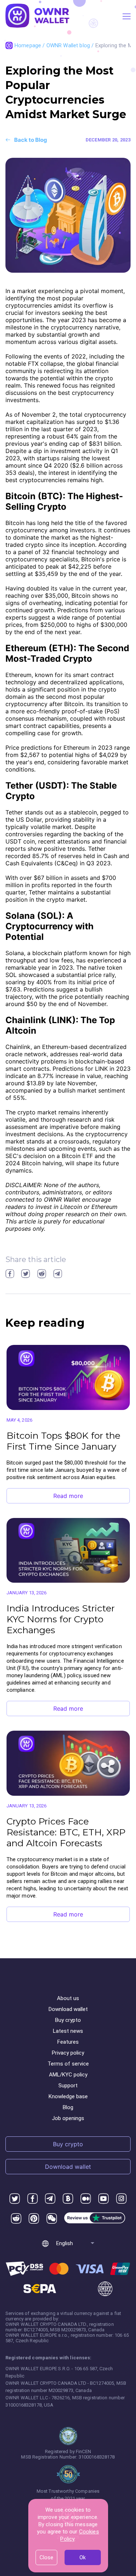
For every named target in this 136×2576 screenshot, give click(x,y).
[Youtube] (104, 2199)
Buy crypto (68, 2020)
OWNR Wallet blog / (71, 45)
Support (68, 2086)
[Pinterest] (34, 2219)
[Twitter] (15, 2199)
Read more (68, 1496)
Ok (83, 2557)
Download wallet (68, 2009)
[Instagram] (121, 2199)
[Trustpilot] (95, 2219)
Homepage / (30, 45)
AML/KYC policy (68, 2075)
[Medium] (86, 2199)
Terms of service (68, 2064)
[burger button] (127, 16)
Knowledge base (68, 2096)
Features (68, 2042)
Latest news (68, 2031)
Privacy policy (68, 2053)
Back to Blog (31, 140)
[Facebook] (32, 2199)
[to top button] (122, 2440)
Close (46, 2557)
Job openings (68, 2118)
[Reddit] (16, 2219)
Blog (68, 2107)
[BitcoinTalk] (68, 2199)
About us (68, 1998)
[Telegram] (50, 2199)
